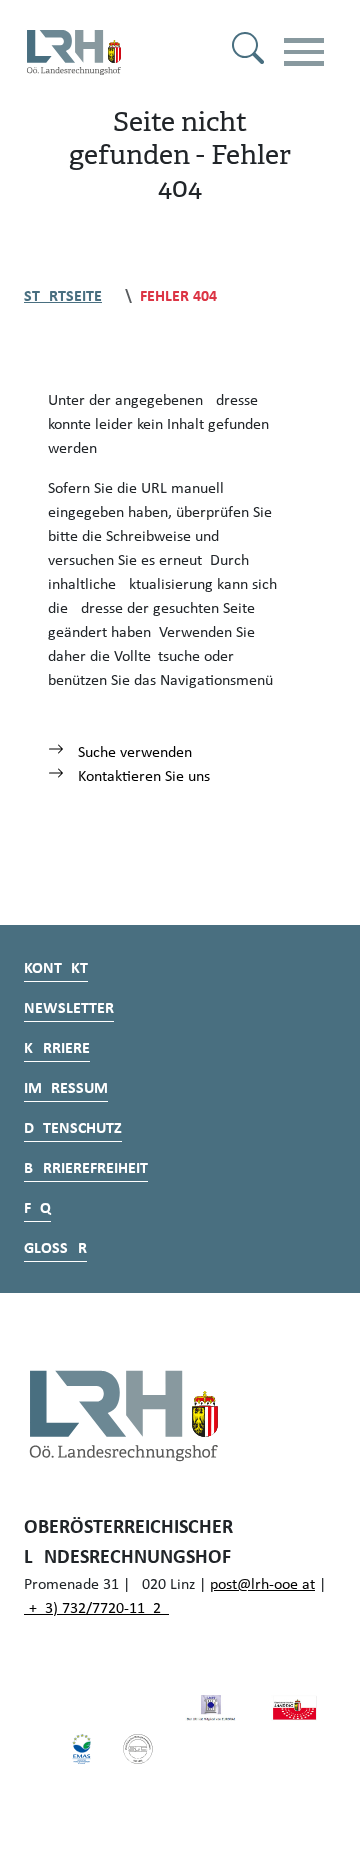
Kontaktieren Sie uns (142, 777)
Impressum (66, 1089)
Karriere (57, 1049)
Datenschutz (73, 1129)
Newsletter (69, 1009)
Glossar (55, 1249)
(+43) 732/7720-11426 (96, 1609)
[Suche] (248, 52)
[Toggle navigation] (304, 52)
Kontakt (56, 969)
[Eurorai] (210, 1708)
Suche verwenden (133, 753)
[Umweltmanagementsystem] (81, 1748)
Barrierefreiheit (86, 1169)
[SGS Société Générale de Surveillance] (138, 1748)
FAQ (37, 1209)
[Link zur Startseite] (74, 52)
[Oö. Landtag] (294, 1708)
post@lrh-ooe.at (262, 1585)
